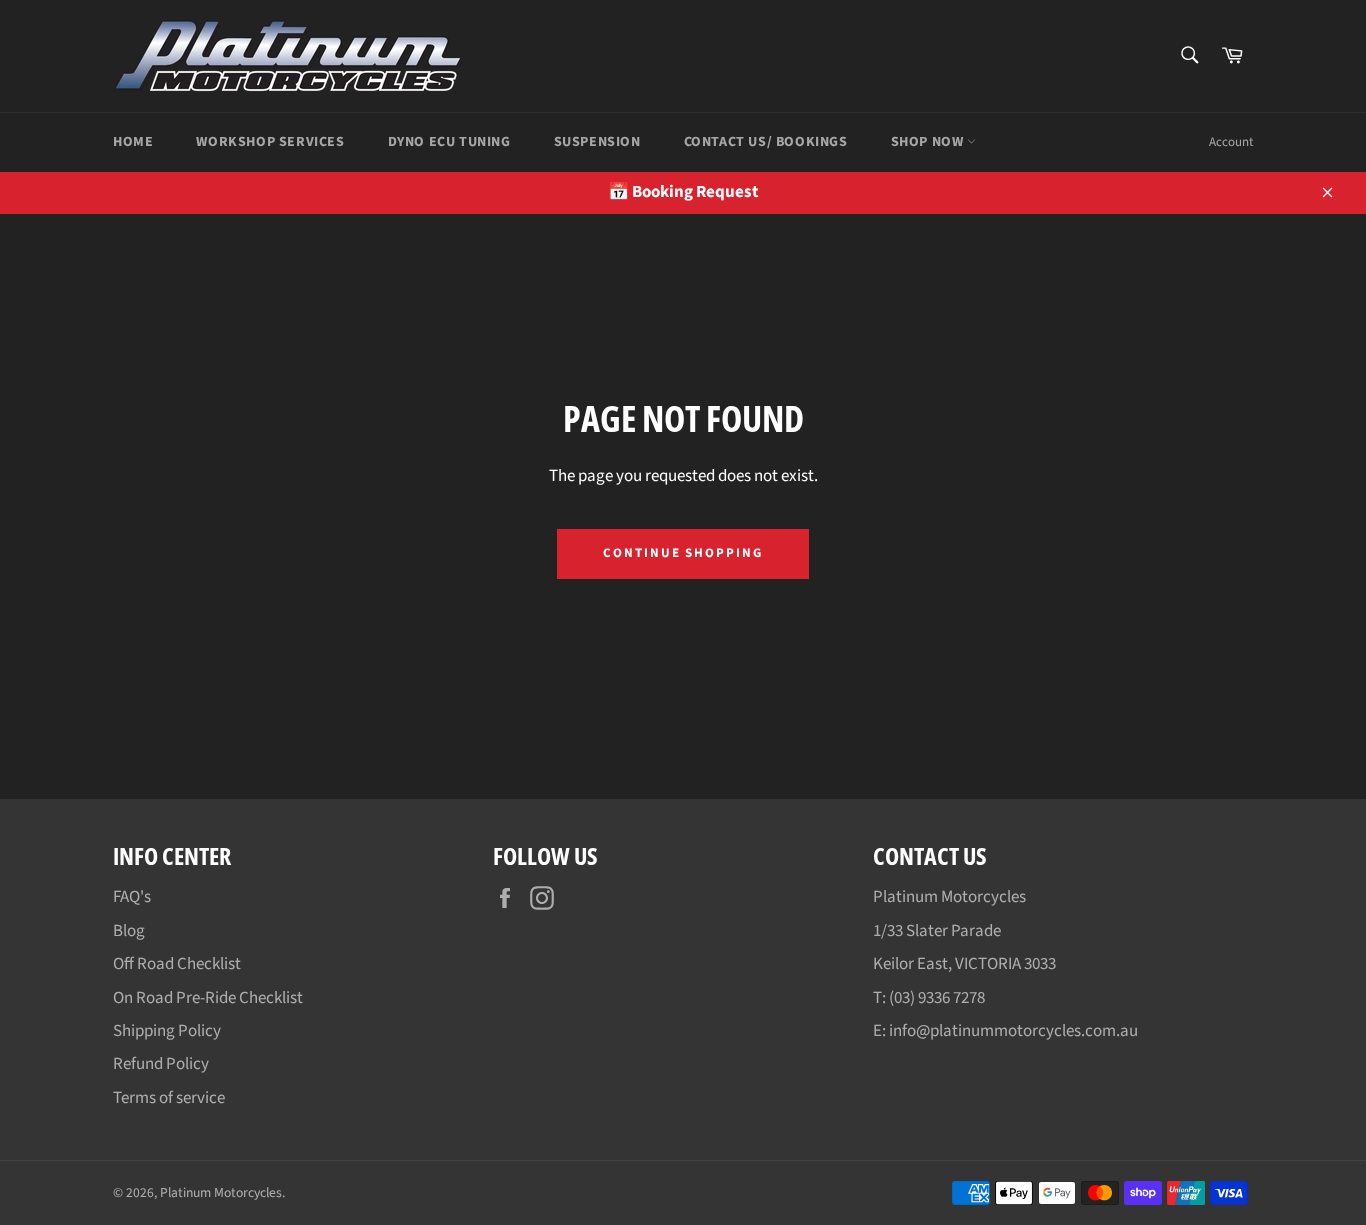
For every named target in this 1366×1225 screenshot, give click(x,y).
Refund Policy (161, 1064)
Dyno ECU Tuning (449, 142)
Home (133, 142)
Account (1231, 142)
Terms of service (169, 1098)
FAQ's (132, 897)
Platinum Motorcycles (221, 1192)
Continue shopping (683, 553)
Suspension (597, 142)
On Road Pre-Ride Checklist (208, 998)
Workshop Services (270, 142)
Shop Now (929, 142)
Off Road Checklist (177, 964)
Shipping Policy (167, 1031)
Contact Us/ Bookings (766, 142)
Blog (129, 931)
